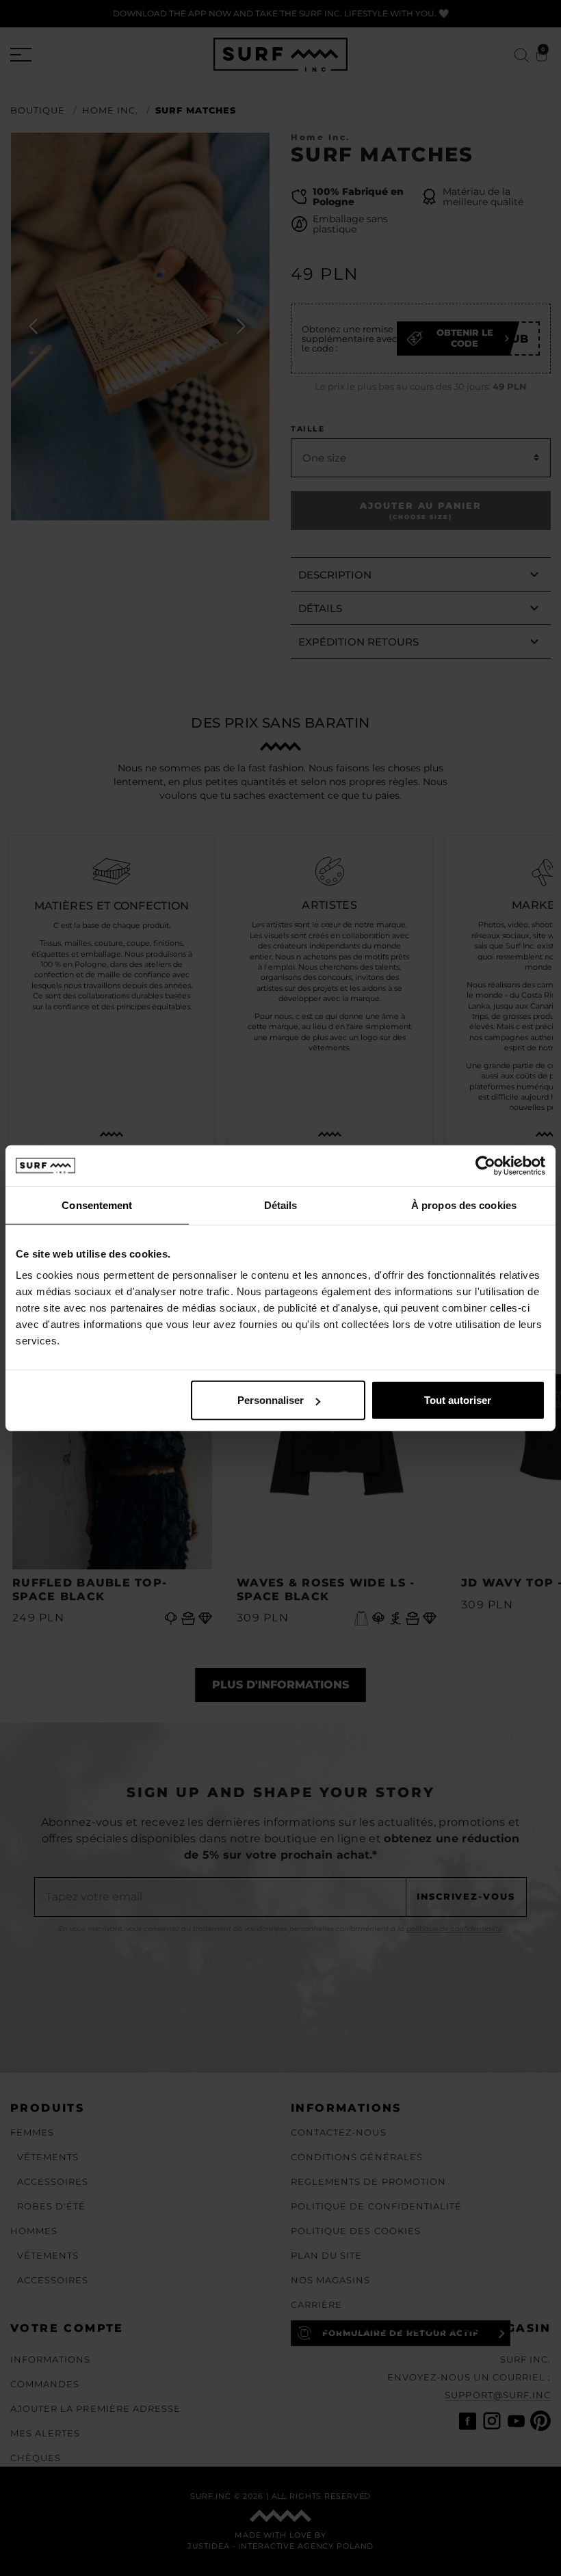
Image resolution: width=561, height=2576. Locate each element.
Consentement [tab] (97, 1205)
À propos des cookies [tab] (464, 1205)
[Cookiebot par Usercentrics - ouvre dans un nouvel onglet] (485, 1165)
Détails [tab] (281, 1205)
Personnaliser (271, 1400)
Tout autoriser (458, 1400)
